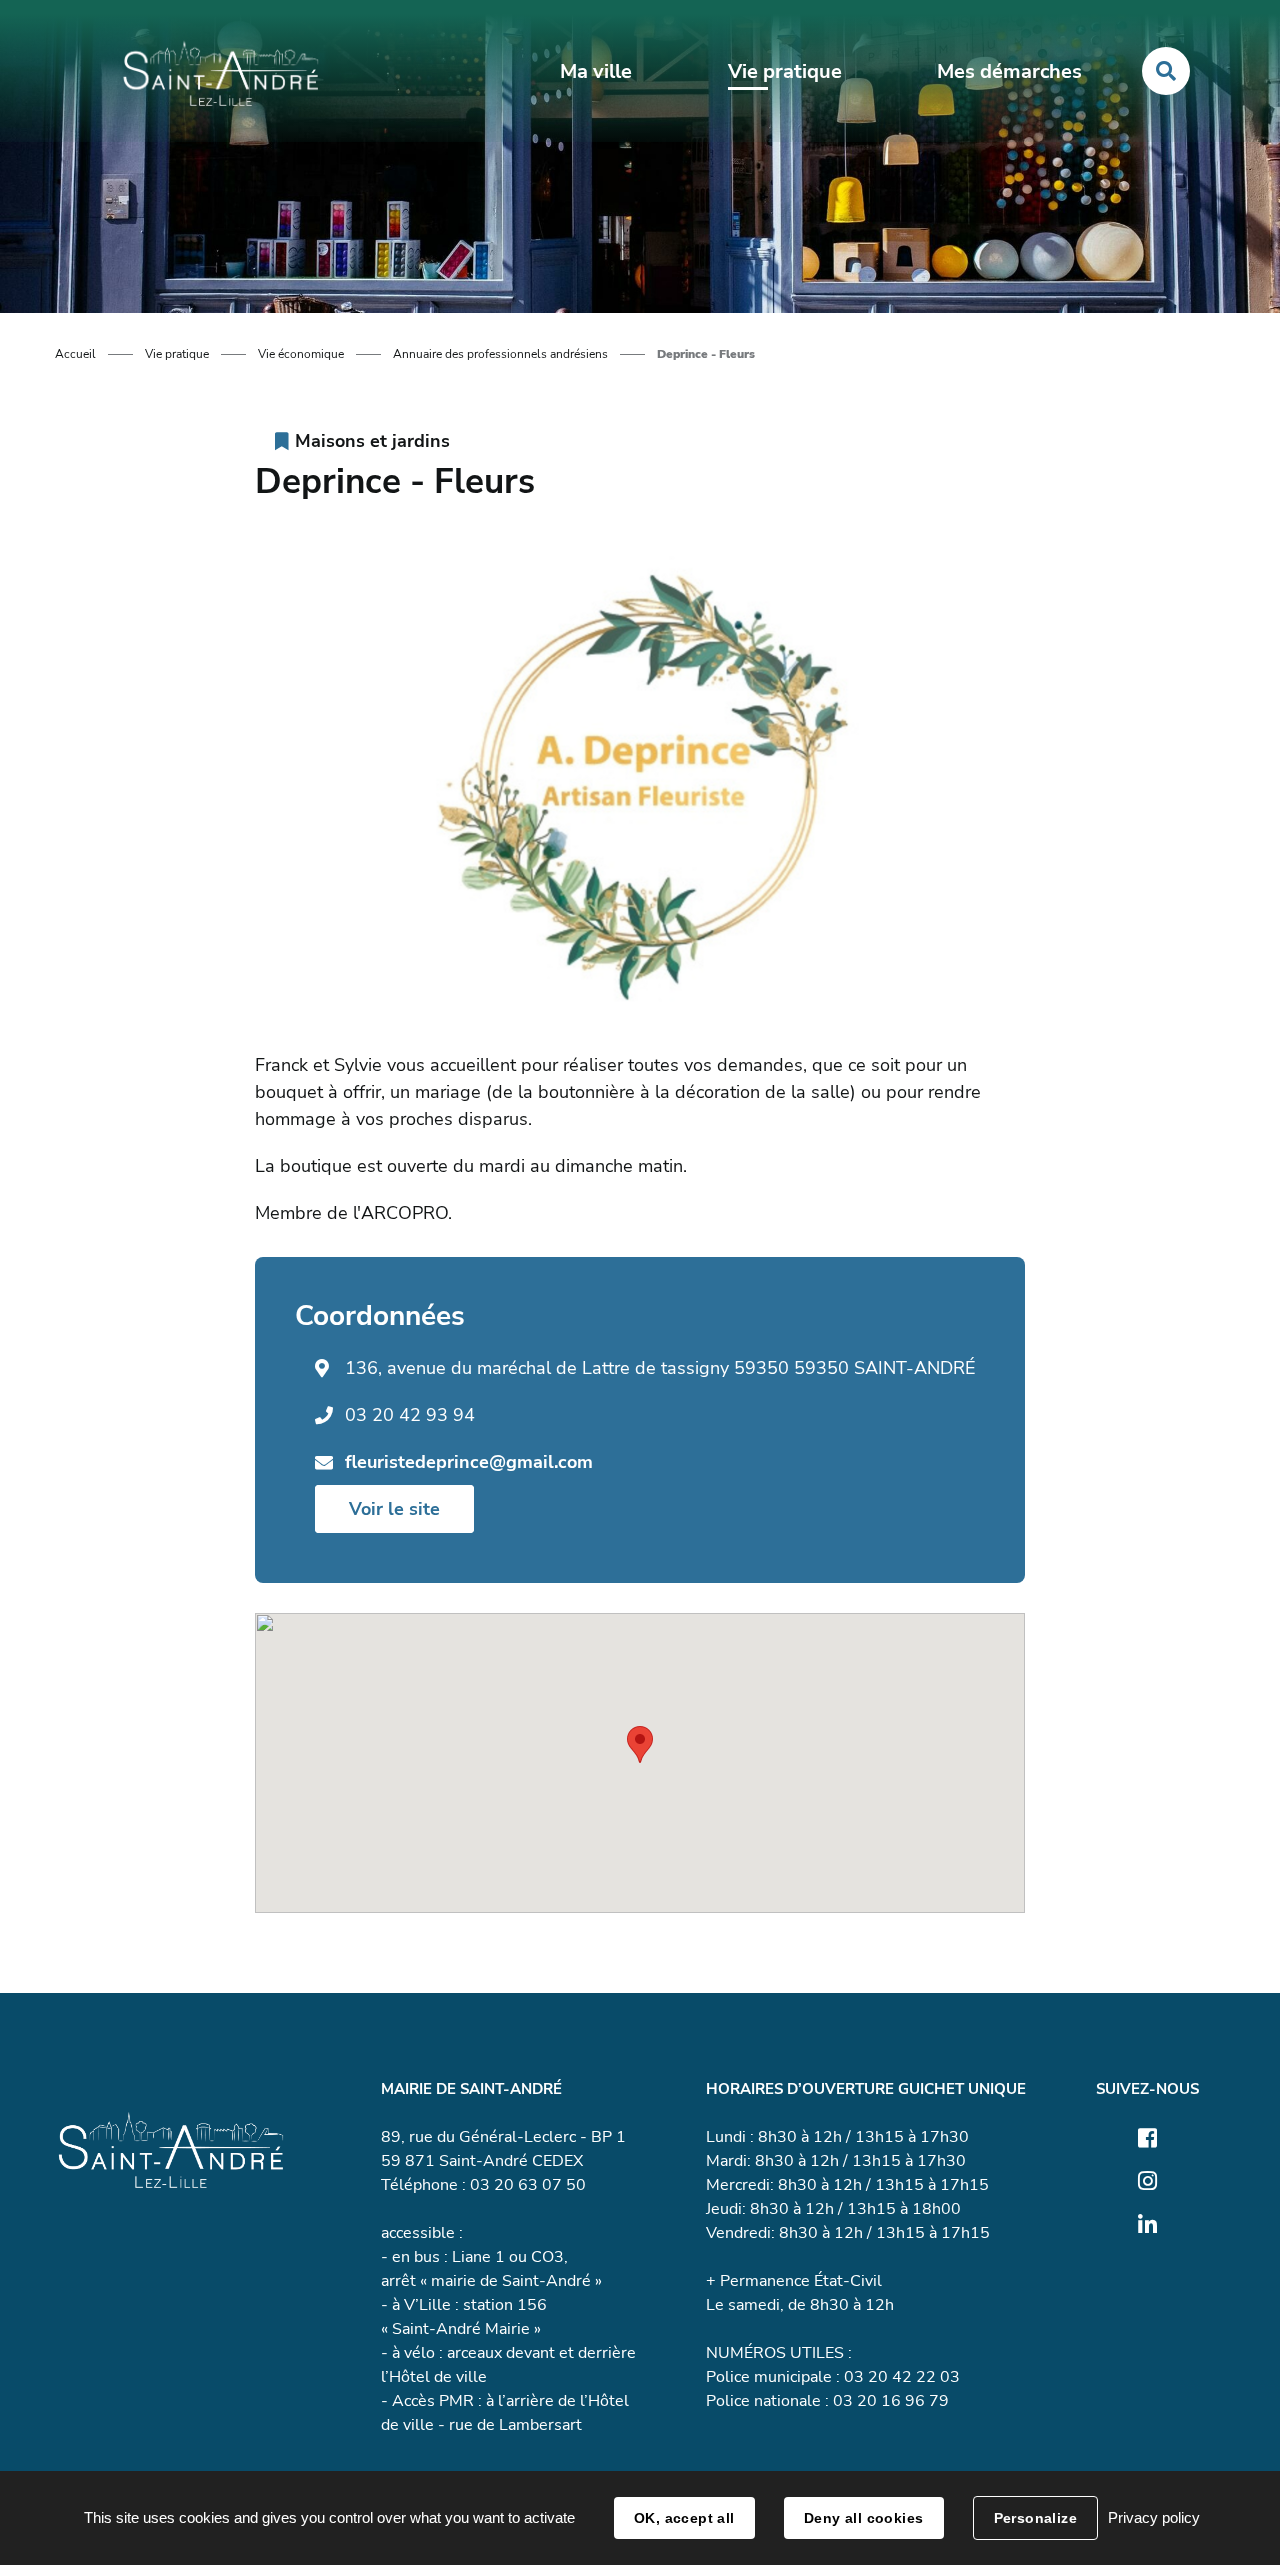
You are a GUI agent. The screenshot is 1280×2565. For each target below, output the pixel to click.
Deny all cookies (864, 2518)
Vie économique (301, 354)
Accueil (75, 354)
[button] (640, 1744)
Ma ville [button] (596, 71)
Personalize (1036, 2518)
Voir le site (394, 1509)
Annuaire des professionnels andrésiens (500, 354)
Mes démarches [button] (1009, 71)
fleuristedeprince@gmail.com (469, 1462)
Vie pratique (177, 354)
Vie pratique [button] (785, 71)
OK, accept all (684, 2518)
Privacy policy (1154, 2517)
